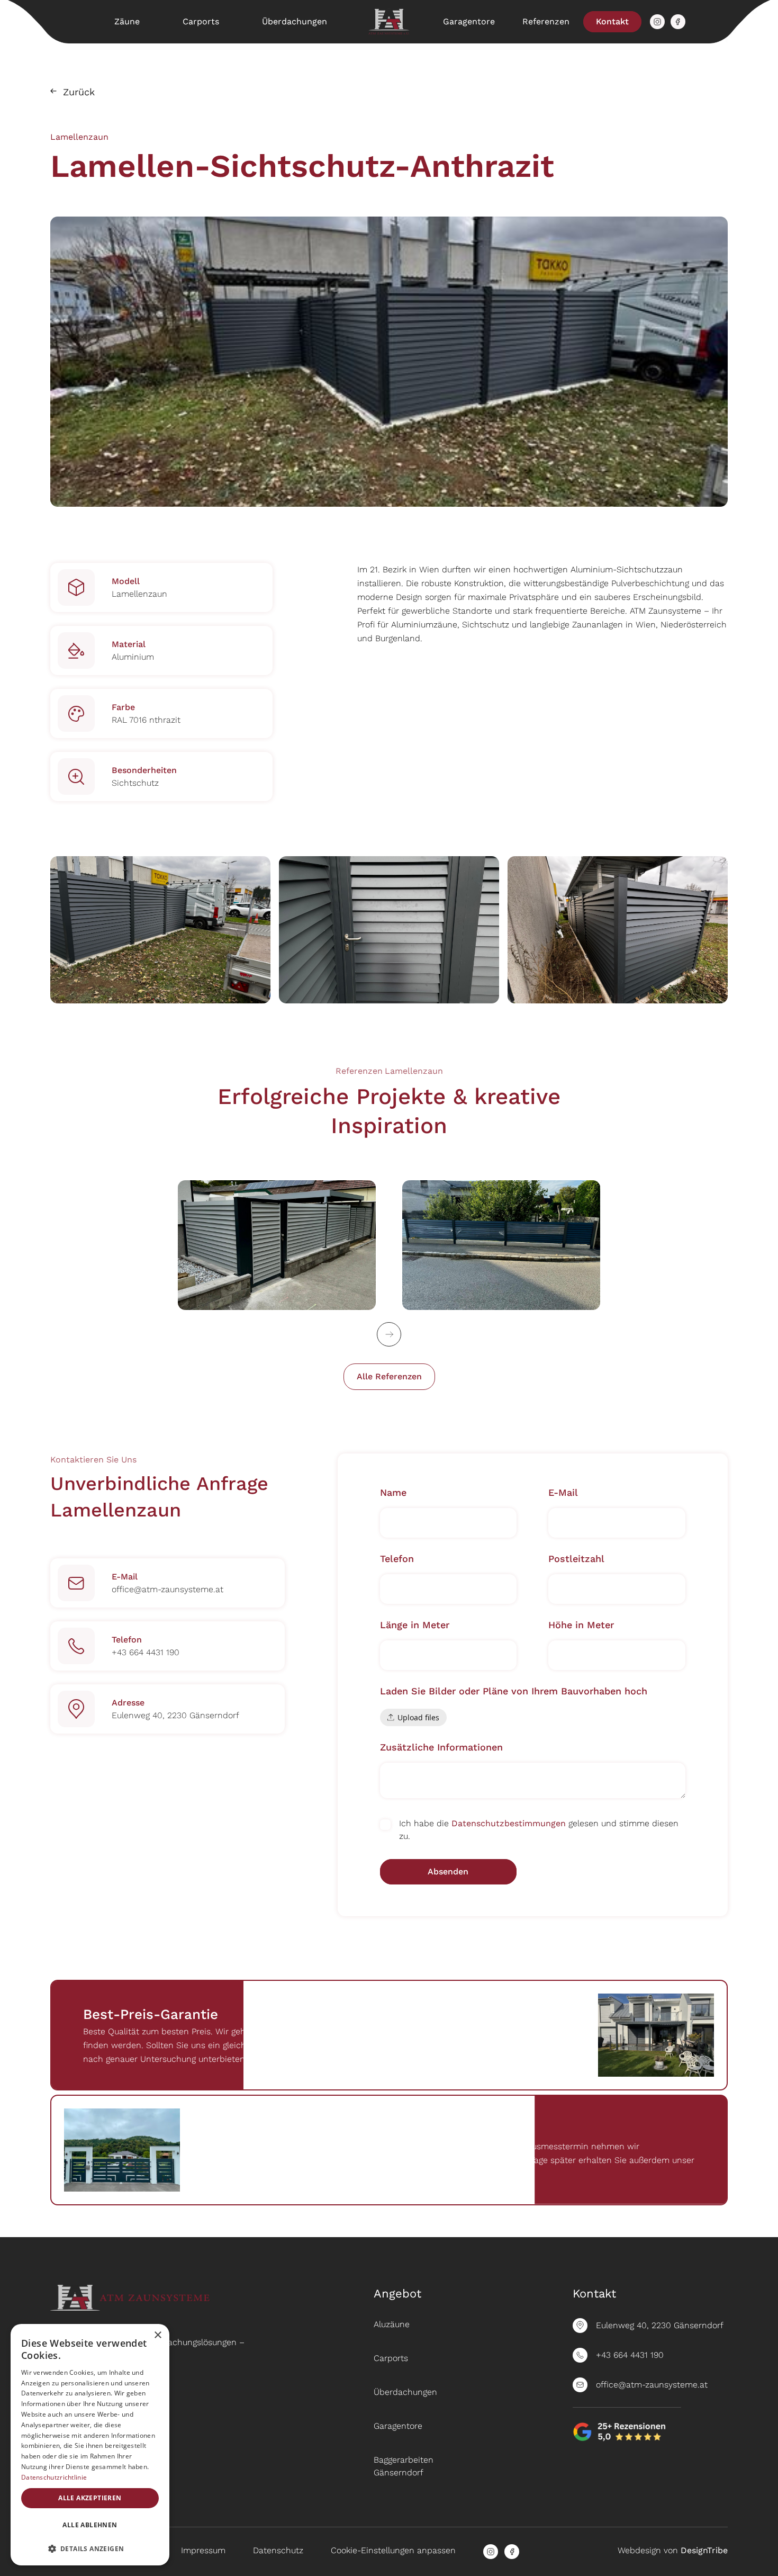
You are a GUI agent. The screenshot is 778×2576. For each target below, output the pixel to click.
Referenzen (546, 21)
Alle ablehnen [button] (90, 2525)
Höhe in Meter (581, 1625)
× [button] (157, 2335)
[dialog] (90, 2445)
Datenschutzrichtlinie (54, 2477)
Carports (201, 21)
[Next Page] (389, 1334)
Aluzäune (392, 2324)
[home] (389, 22)
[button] (90, 2548)
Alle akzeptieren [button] (90, 2498)
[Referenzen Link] (277, 1245)
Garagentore (469, 21)
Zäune (127, 21)
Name (393, 1492)
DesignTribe (704, 2550)
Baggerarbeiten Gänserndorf (404, 2466)
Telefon (397, 1559)
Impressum (203, 2550)
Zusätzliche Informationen (441, 1747)
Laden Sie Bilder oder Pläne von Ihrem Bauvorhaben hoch (514, 1691)
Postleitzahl (576, 1559)
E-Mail (563, 1492)
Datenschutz (278, 2550)
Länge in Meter (415, 1625)
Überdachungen (295, 21)
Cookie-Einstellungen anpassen (393, 2550)
